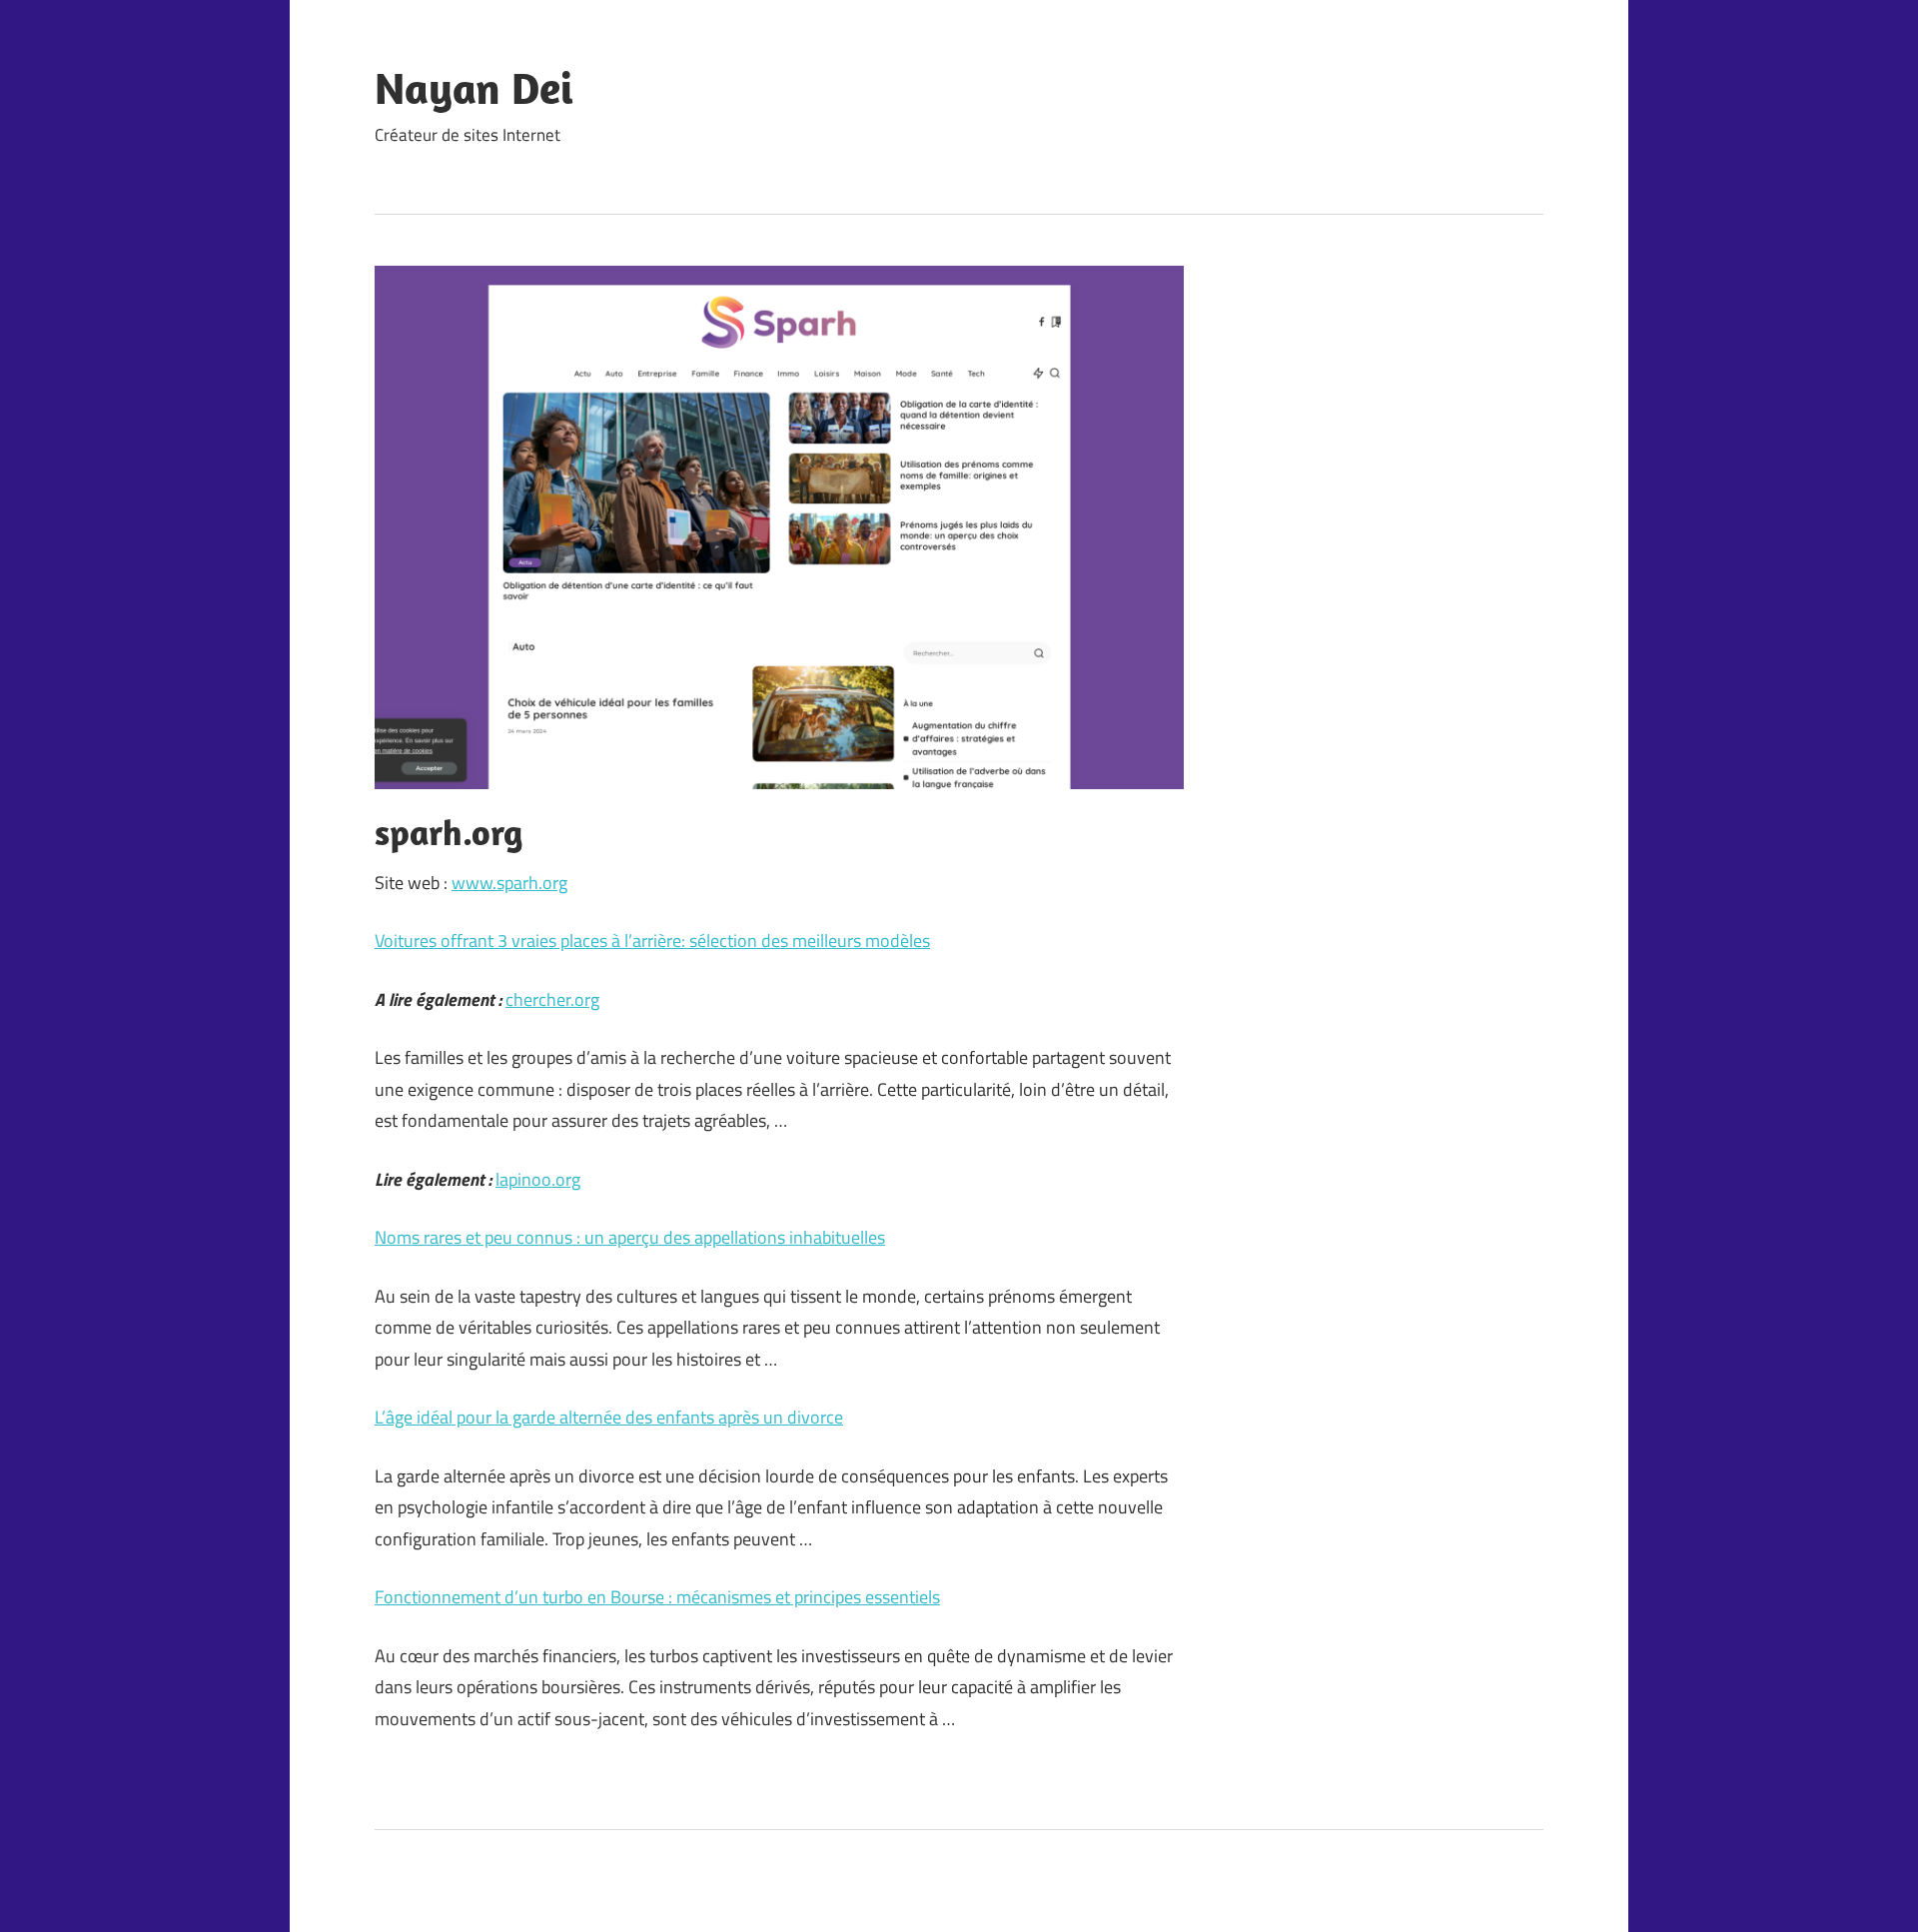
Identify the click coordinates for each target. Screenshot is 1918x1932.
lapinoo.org (538, 1179)
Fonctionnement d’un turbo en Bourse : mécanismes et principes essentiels (657, 1597)
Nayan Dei (474, 88)
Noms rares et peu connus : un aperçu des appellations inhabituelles (630, 1237)
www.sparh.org (509, 883)
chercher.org (552, 999)
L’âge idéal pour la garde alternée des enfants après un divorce (609, 1417)
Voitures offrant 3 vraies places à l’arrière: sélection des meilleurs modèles (652, 941)
